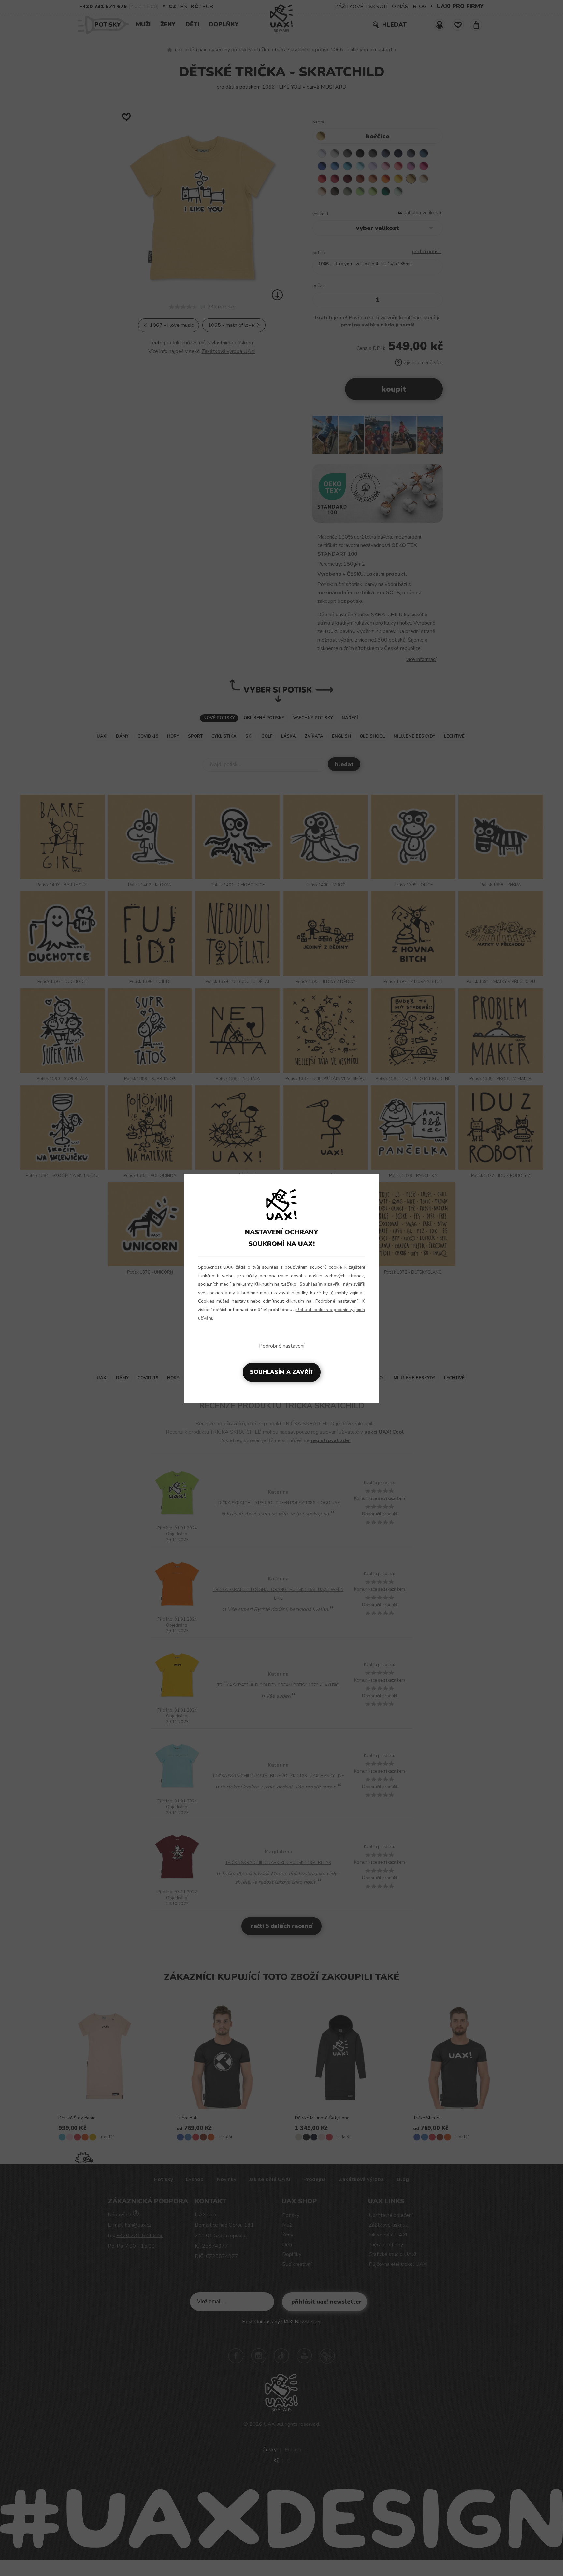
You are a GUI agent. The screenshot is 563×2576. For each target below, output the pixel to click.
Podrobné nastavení (282, 1346)
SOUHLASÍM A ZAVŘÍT (282, 1372)
